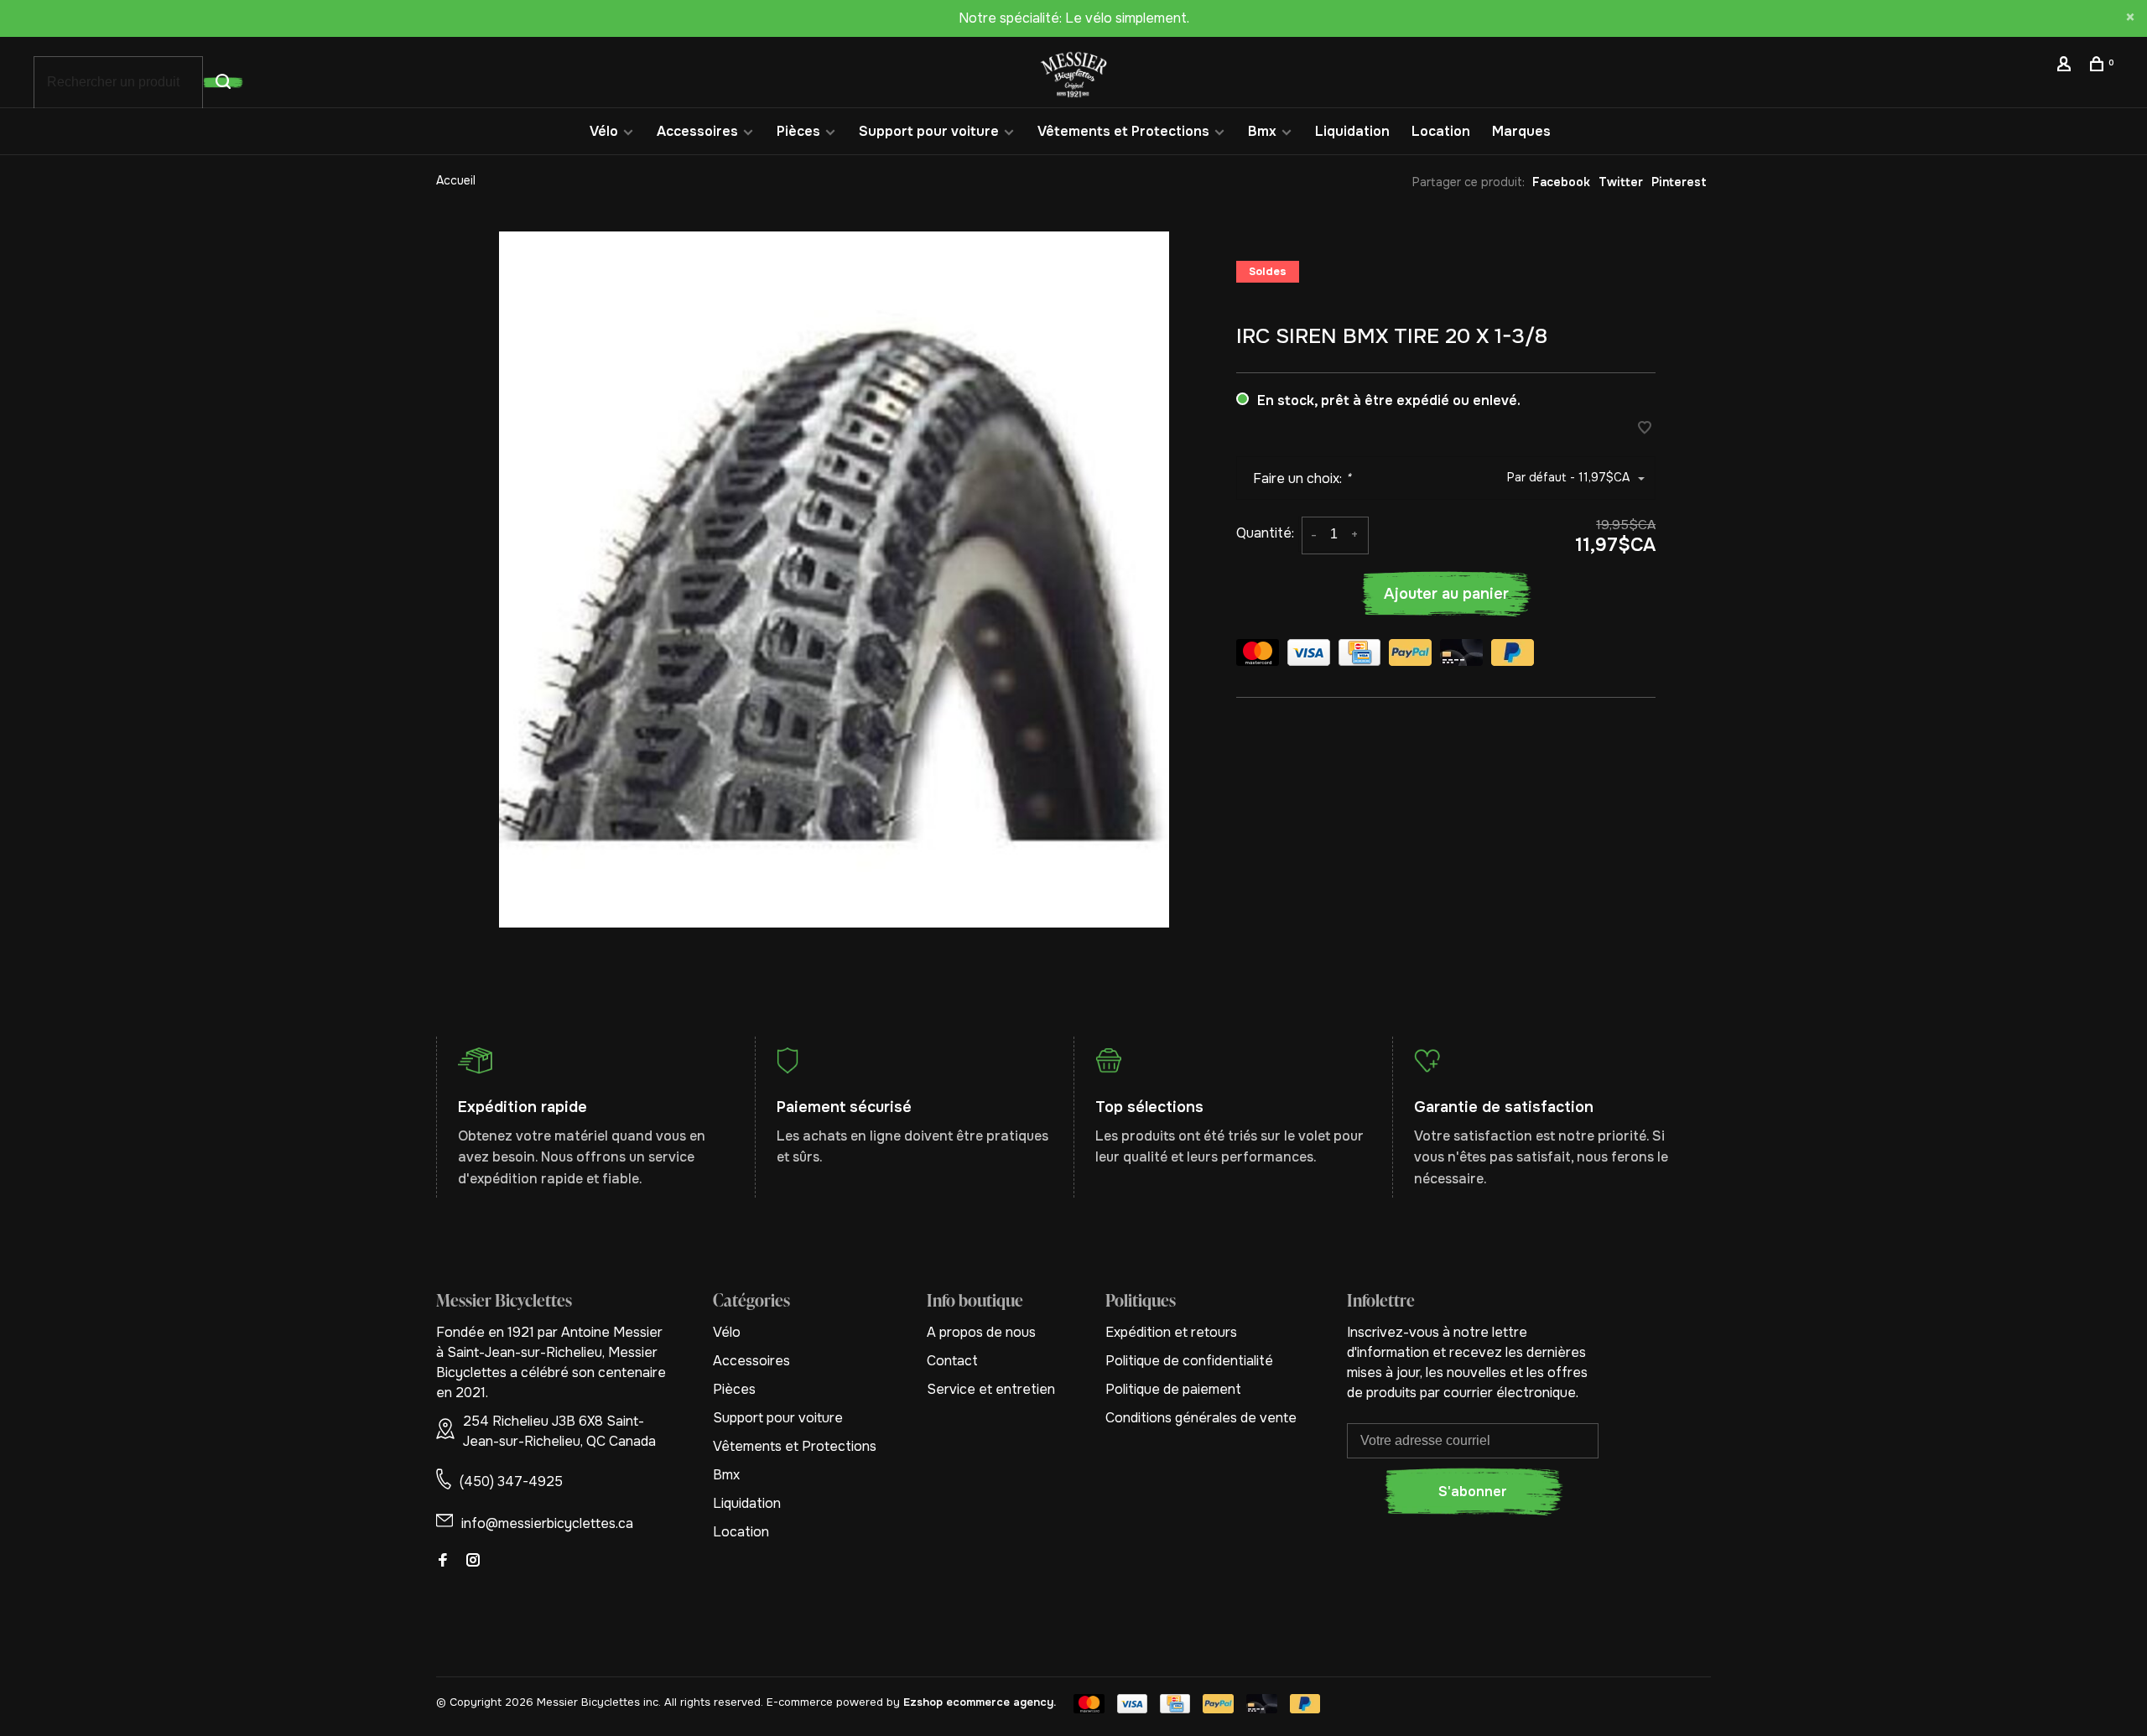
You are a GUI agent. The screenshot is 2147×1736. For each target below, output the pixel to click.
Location (1441, 131)
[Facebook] (443, 1561)
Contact (952, 1361)
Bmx (1262, 131)
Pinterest (1679, 182)
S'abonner (1473, 1492)
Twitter (1621, 182)
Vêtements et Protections (1123, 131)
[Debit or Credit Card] (1461, 655)
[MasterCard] (1258, 655)
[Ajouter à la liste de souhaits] (1645, 429)
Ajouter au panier (1446, 594)
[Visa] (1309, 655)
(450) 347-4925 (511, 1481)
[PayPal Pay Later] (1513, 655)
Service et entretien (991, 1389)
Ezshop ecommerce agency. (980, 1702)
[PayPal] (1410, 655)
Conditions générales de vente (1201, 1418)
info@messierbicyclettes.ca (547, 1523)
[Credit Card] (1359, 655)
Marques (1521, 131)
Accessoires (697, 131)
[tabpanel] (834, 580)
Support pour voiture (929, 131)
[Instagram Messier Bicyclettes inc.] (473, 1561)
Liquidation (1352, 131)
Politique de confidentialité (1189, 1361)
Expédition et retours (1171, 1332)
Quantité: (1265, 533)
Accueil (456, 180)
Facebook (1561, 182)
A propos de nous (981, 1332)
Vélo (604, 131)
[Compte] (2066, 66)
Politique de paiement (1173, 1389)
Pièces (798, 131)
